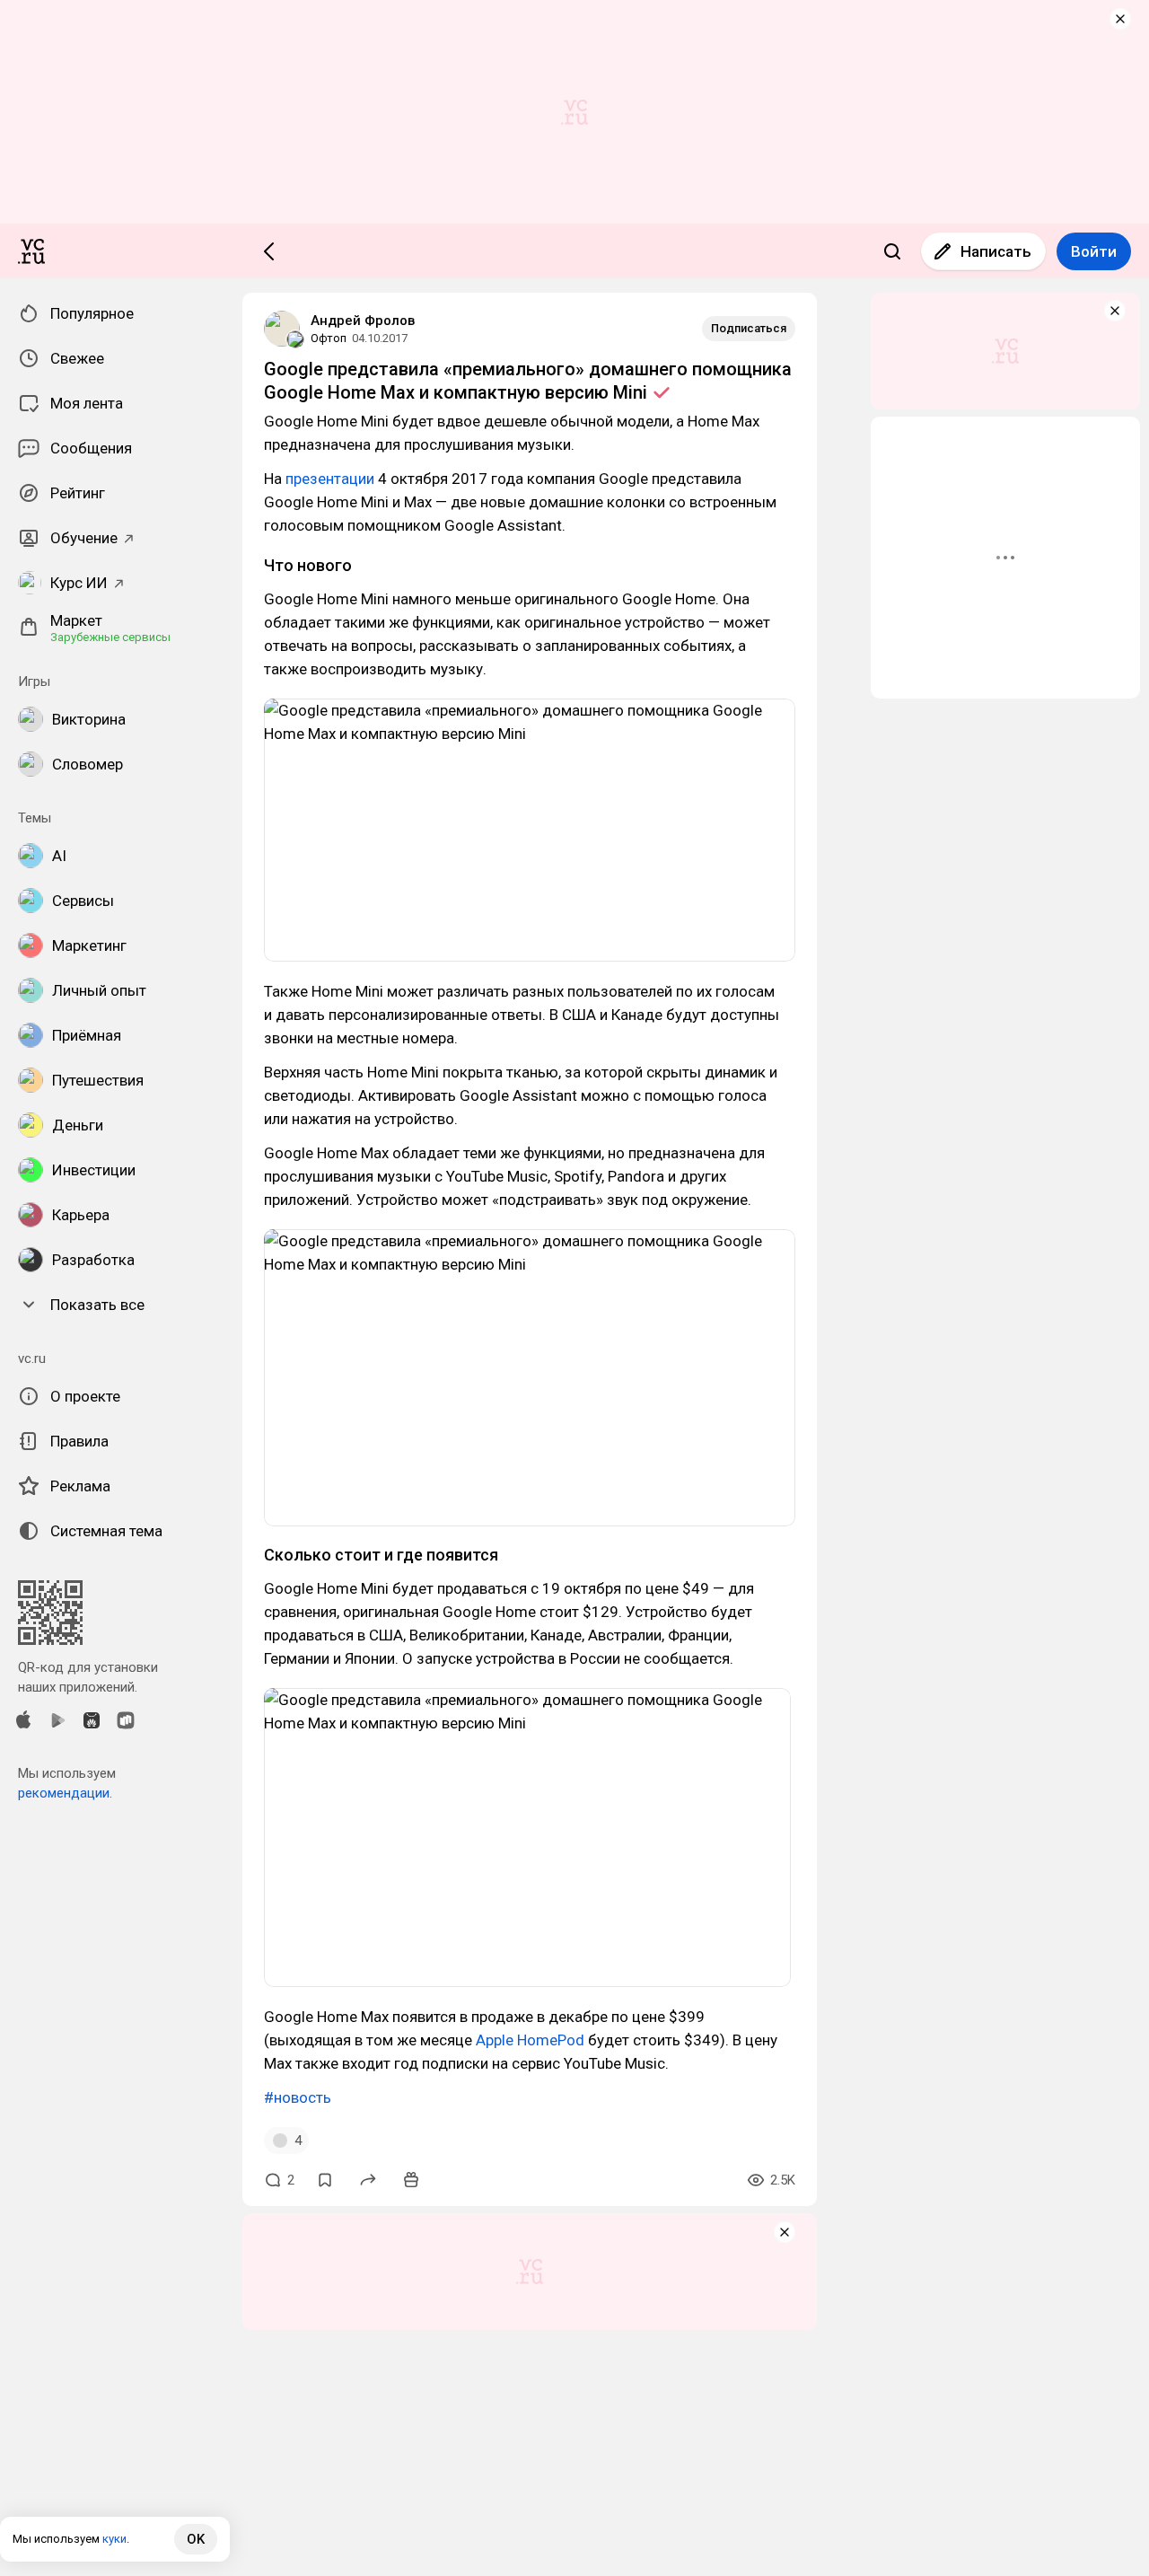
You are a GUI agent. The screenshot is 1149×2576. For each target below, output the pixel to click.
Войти (1094, 251)
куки (114, 2539)
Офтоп (329, 338)
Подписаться (749, 328)
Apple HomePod (530, 2040)
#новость (298, 2097)
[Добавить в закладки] (325, 2180)
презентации (330, 479)
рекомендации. (65, 1793)
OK (196, 2539)
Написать (996, 251)
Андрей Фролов (363, 321)
